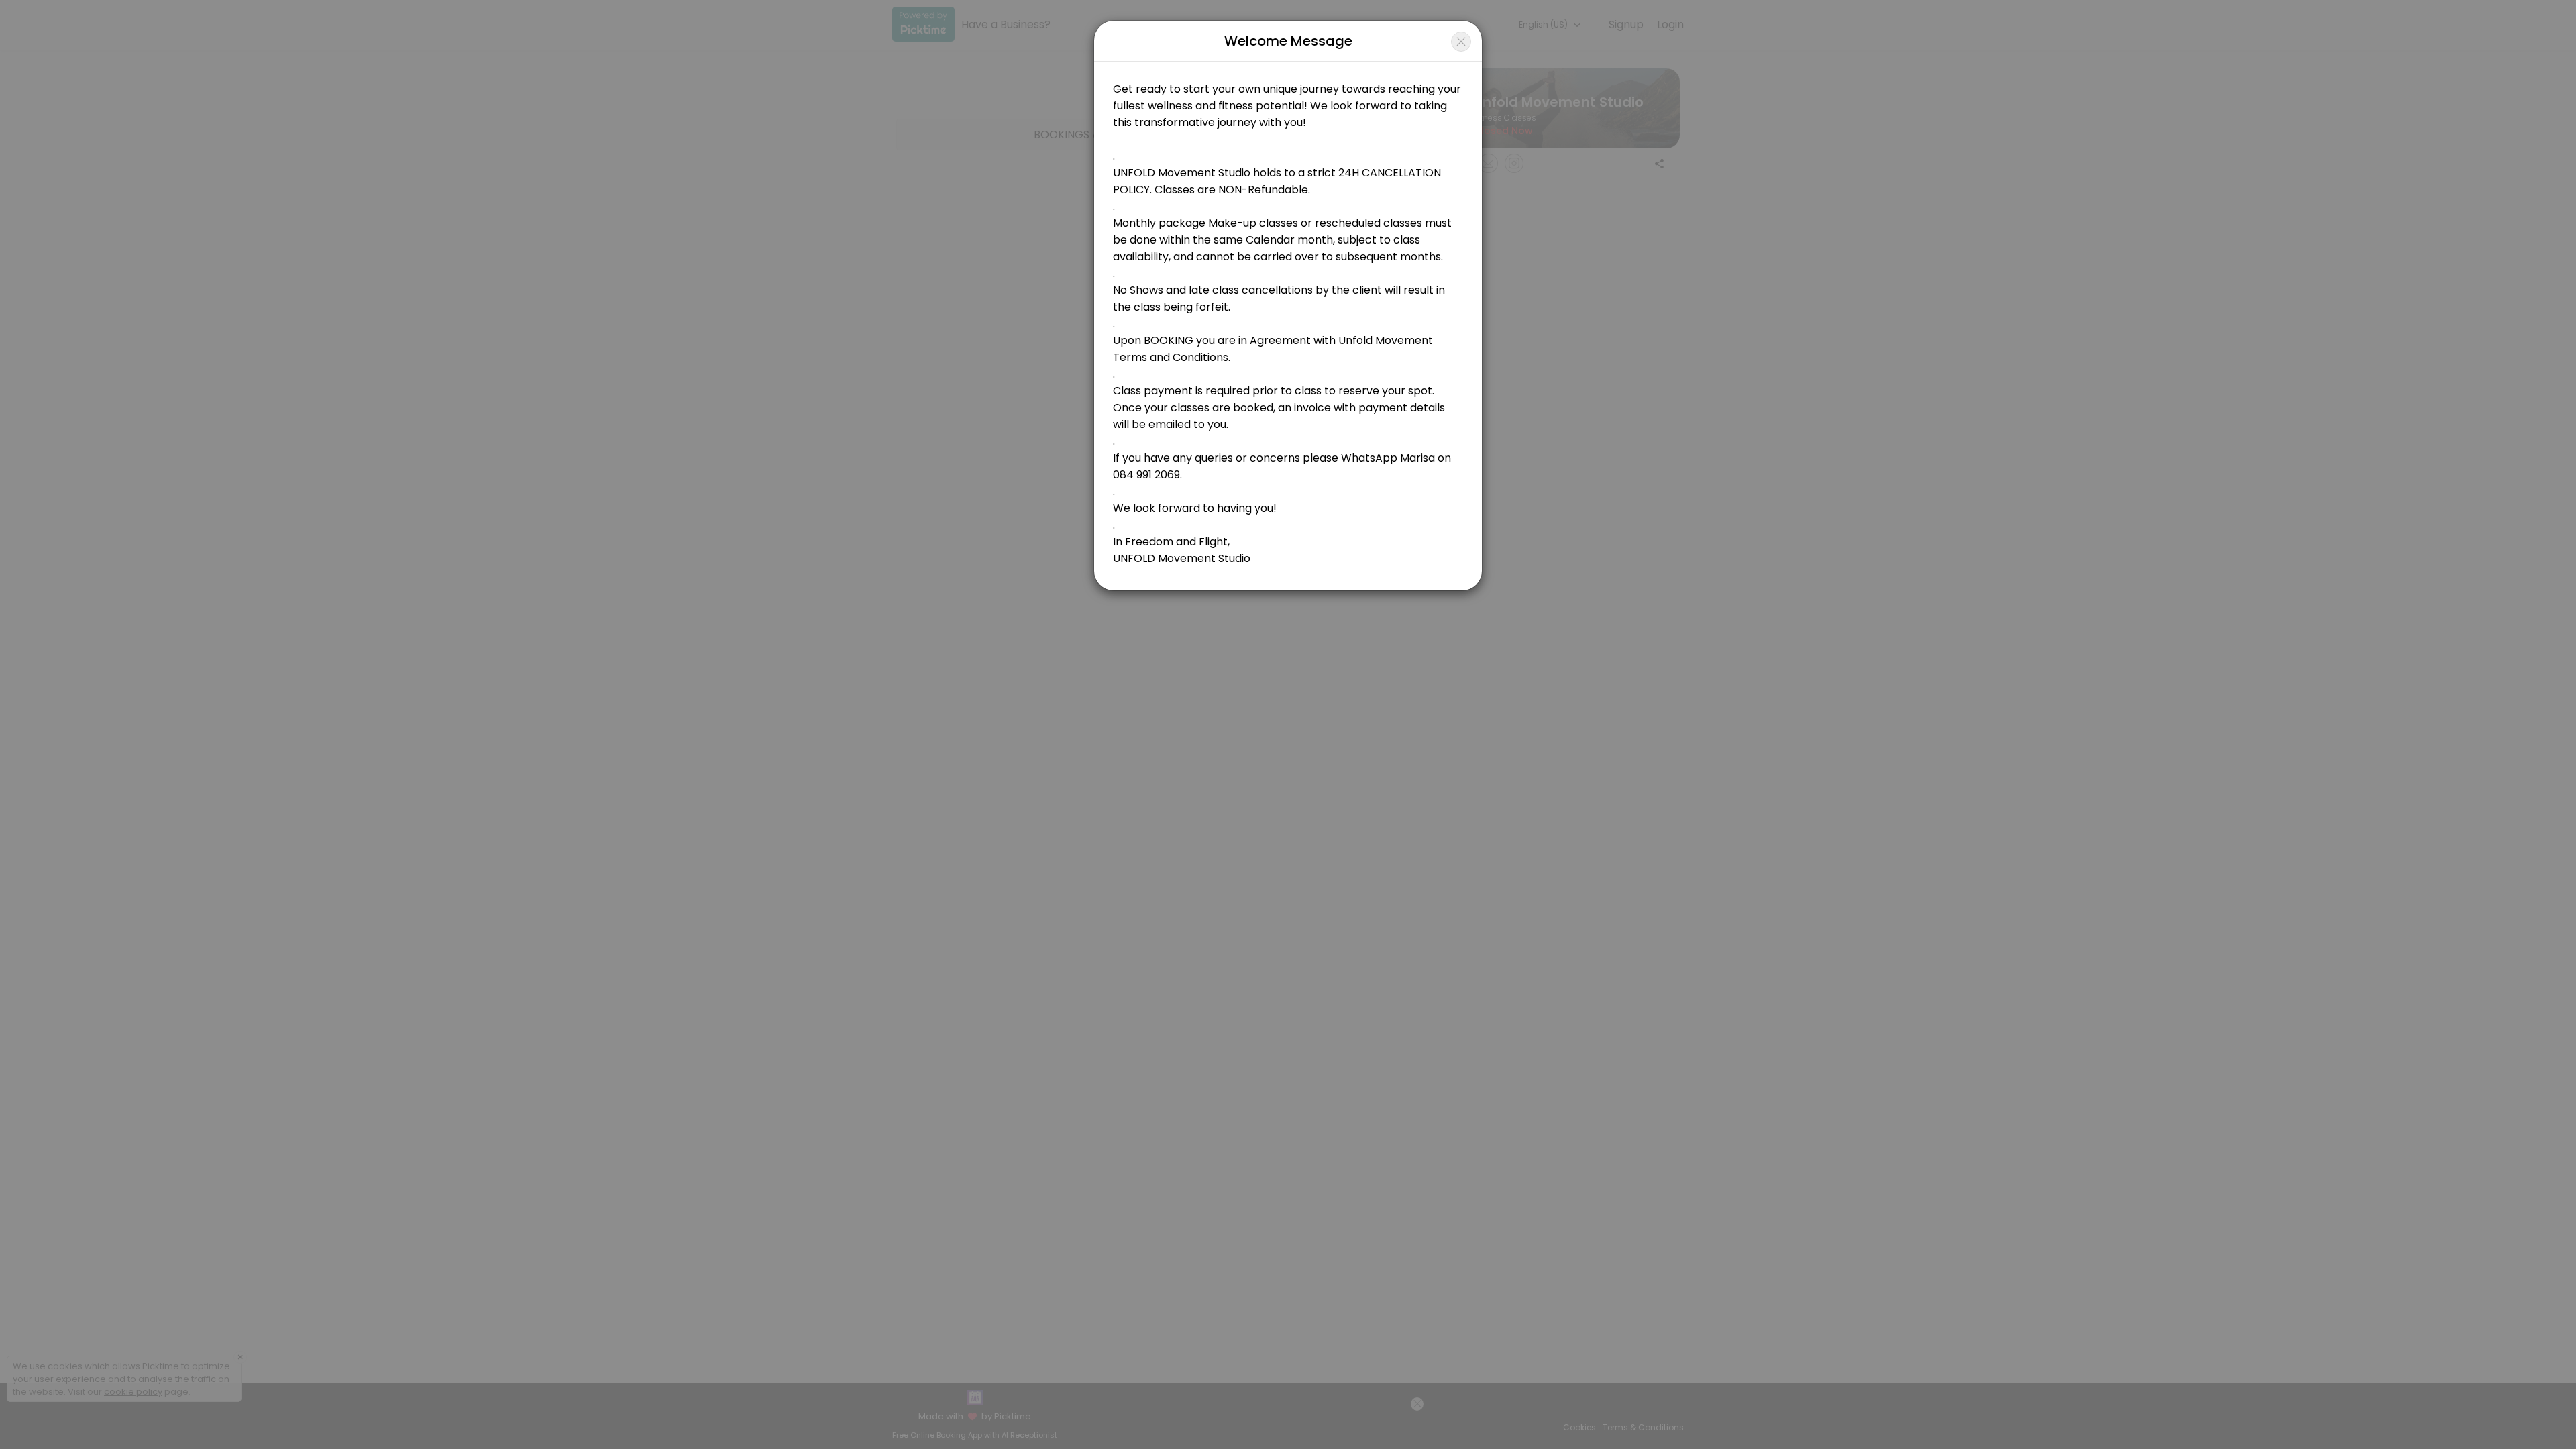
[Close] (1461, 42)
